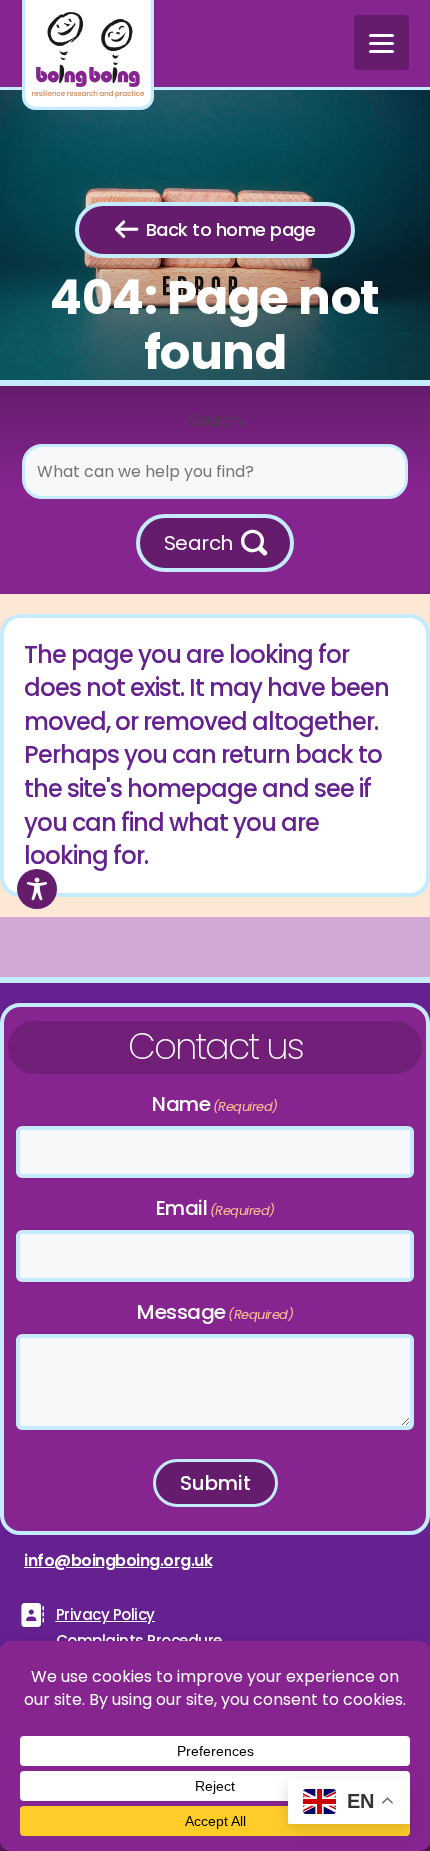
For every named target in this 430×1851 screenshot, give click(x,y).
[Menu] (381, 42)
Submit (215, 1483)
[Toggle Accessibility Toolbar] (37, 889)
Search (215, 420)
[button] (215, 543)
